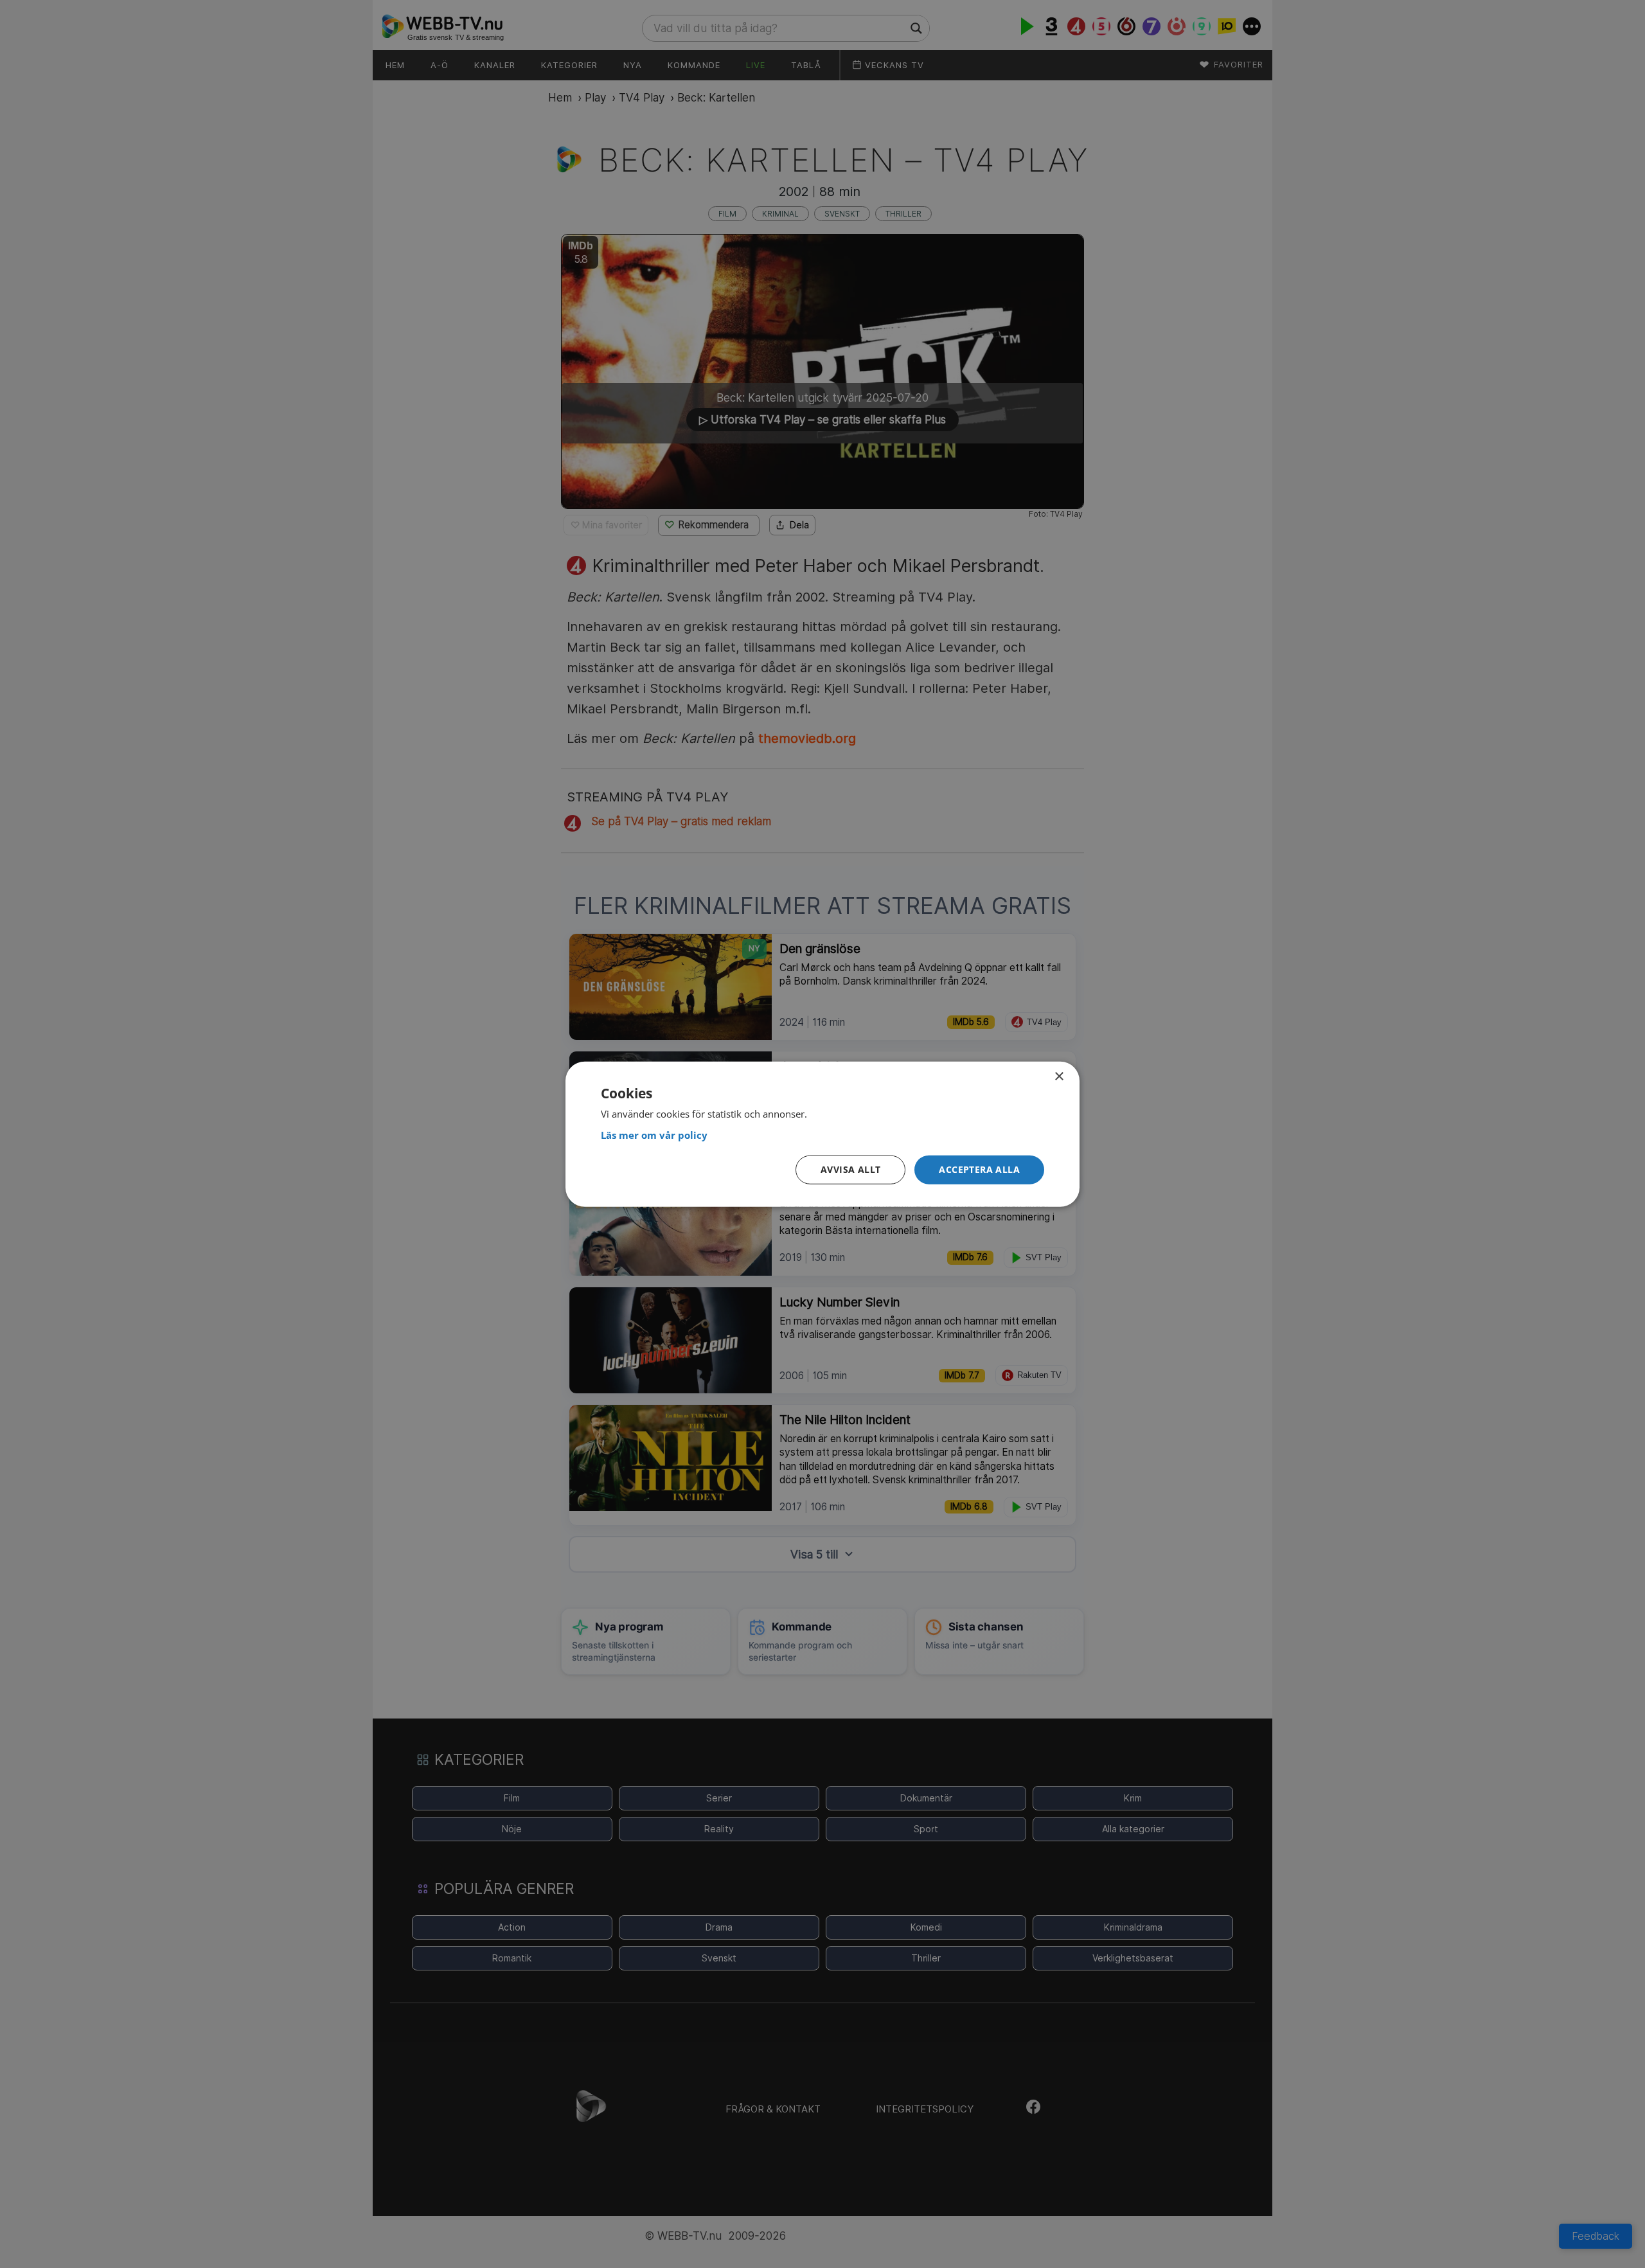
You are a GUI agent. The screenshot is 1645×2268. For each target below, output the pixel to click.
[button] (979, 1170)
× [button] (1059, 1076)
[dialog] (822, 1134)
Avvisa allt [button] (850, 1169)
